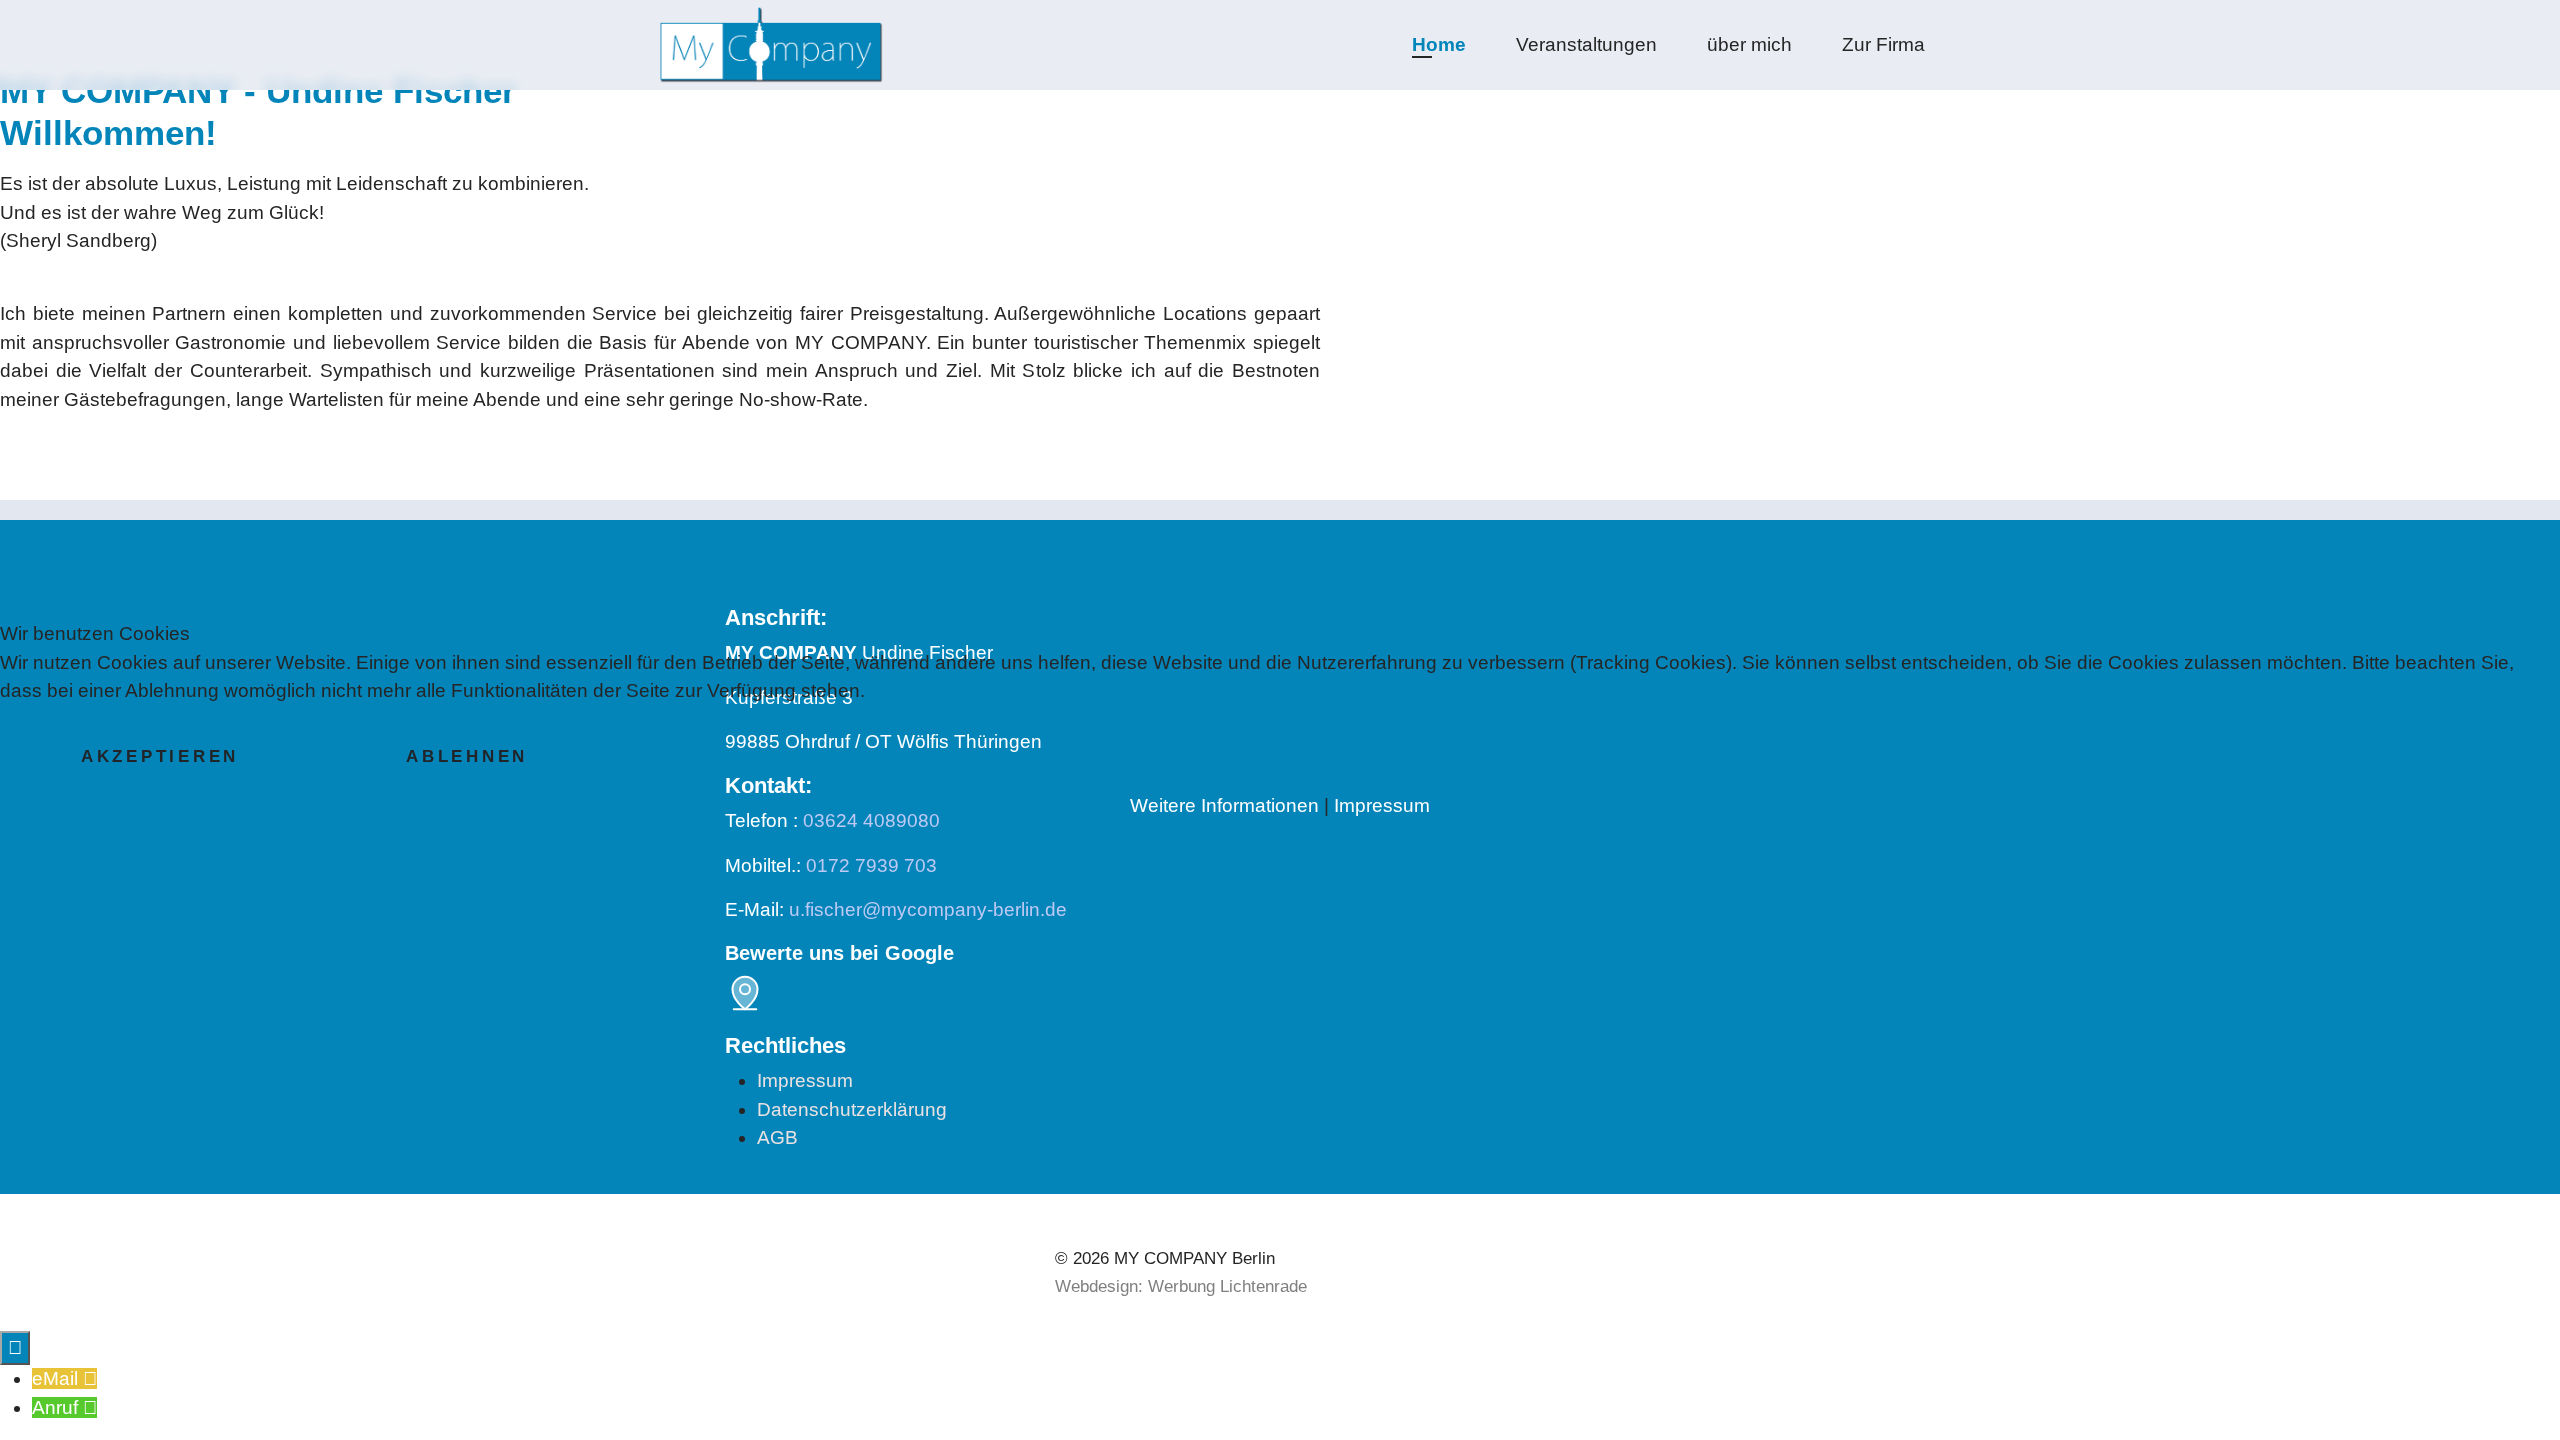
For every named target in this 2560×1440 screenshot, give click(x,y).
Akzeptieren (160, 756)
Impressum (1382, 805)
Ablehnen (467, 756)
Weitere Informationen (1224, 805)
